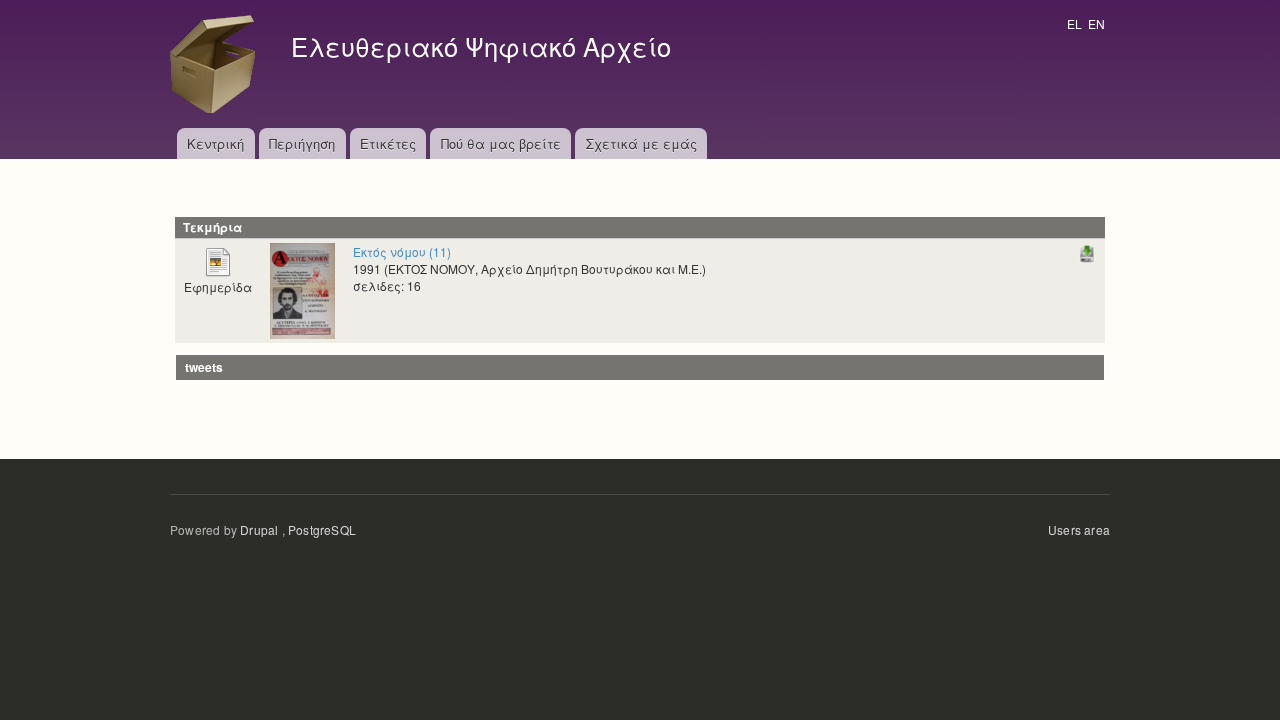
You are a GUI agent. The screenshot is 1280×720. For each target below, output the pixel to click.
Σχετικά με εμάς (641, 143)
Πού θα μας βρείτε (501, 143)
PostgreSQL (322, 529)
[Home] (218, 64)
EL (1074, 23)
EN (1096, 23)
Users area (1079, 529)
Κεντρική (215, 143)
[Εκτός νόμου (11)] (302, 288)
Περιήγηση (302, 143)
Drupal (259, 529)
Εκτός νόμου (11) (402, 251)
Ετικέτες (388, 143)
